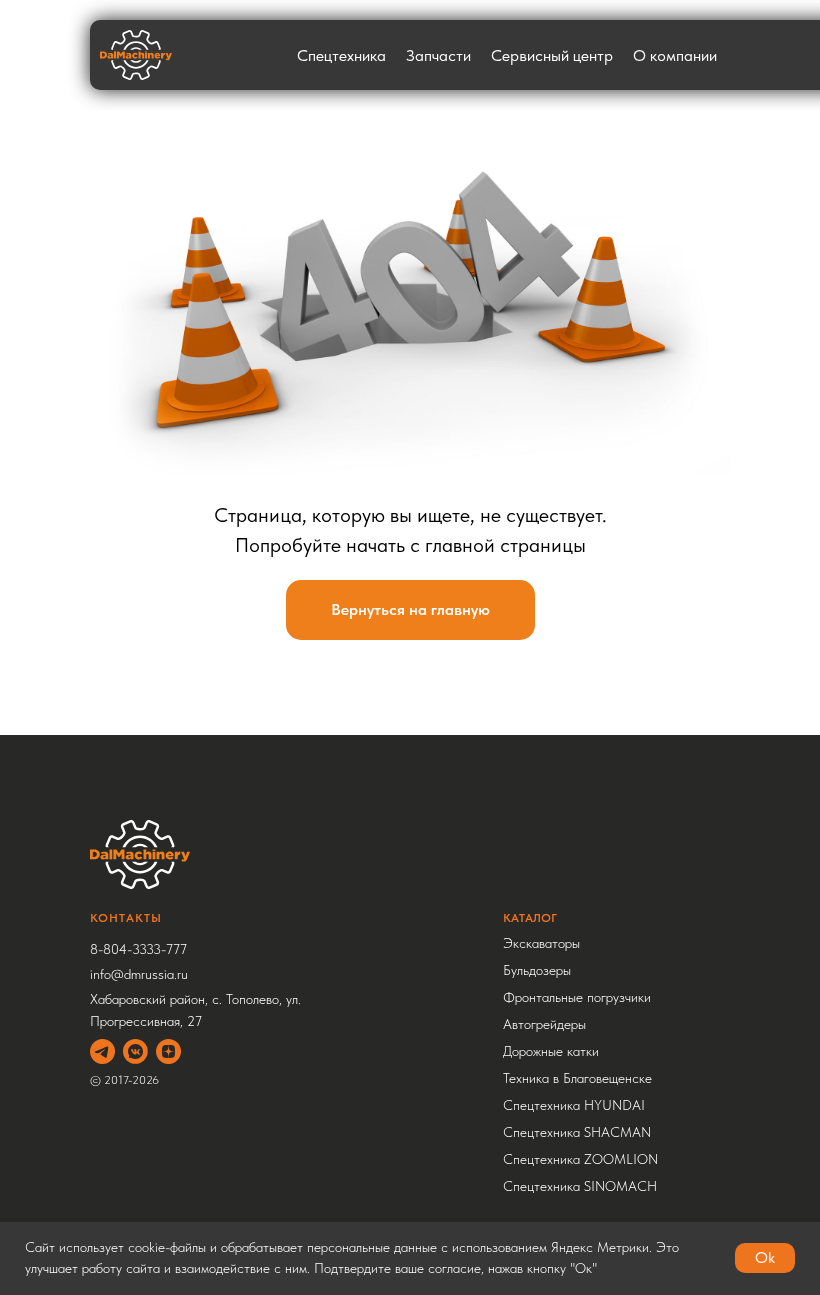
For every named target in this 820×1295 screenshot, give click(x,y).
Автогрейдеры (544, 1024)
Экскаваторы (541, 943)
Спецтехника (341, 55)
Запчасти (438, 55)
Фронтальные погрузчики (577, 997)
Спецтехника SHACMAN (577, 1132)
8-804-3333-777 (138, 949)
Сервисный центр (552, 55)
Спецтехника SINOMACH (580, 1186)
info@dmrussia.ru (139, 974)
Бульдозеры (537, 970)
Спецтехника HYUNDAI (574, 1105)
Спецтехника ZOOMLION (580, 1159)
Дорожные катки (551, 1051)
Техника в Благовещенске (577, 1078)
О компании (675, 55)
